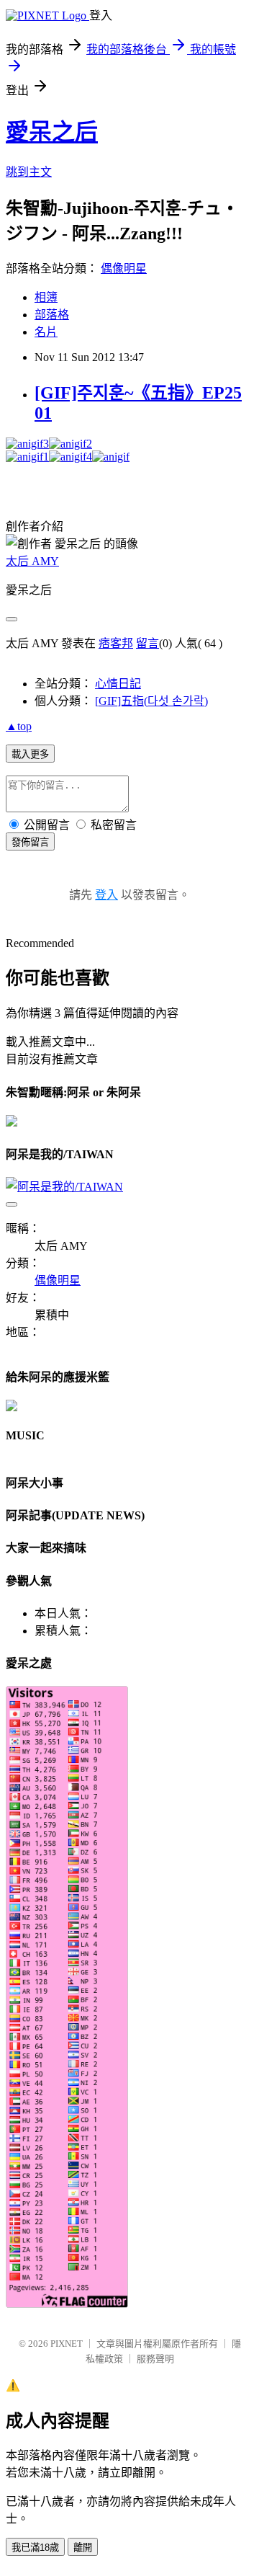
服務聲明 (155, 2359)
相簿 (46, 297)
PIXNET (67, 2344)
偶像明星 (124, 268)
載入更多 (30, 754)
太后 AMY (32, 561)
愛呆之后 (52, 132)
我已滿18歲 (35, 2548)
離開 (83, 2548)
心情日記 (118, 684)
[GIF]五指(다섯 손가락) (151, 701)
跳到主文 (29, 172)
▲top (19, 726)
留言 (147, 643)
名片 (46, 332)
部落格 (52, 315)
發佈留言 (30, 842)
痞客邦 (116, 643)
